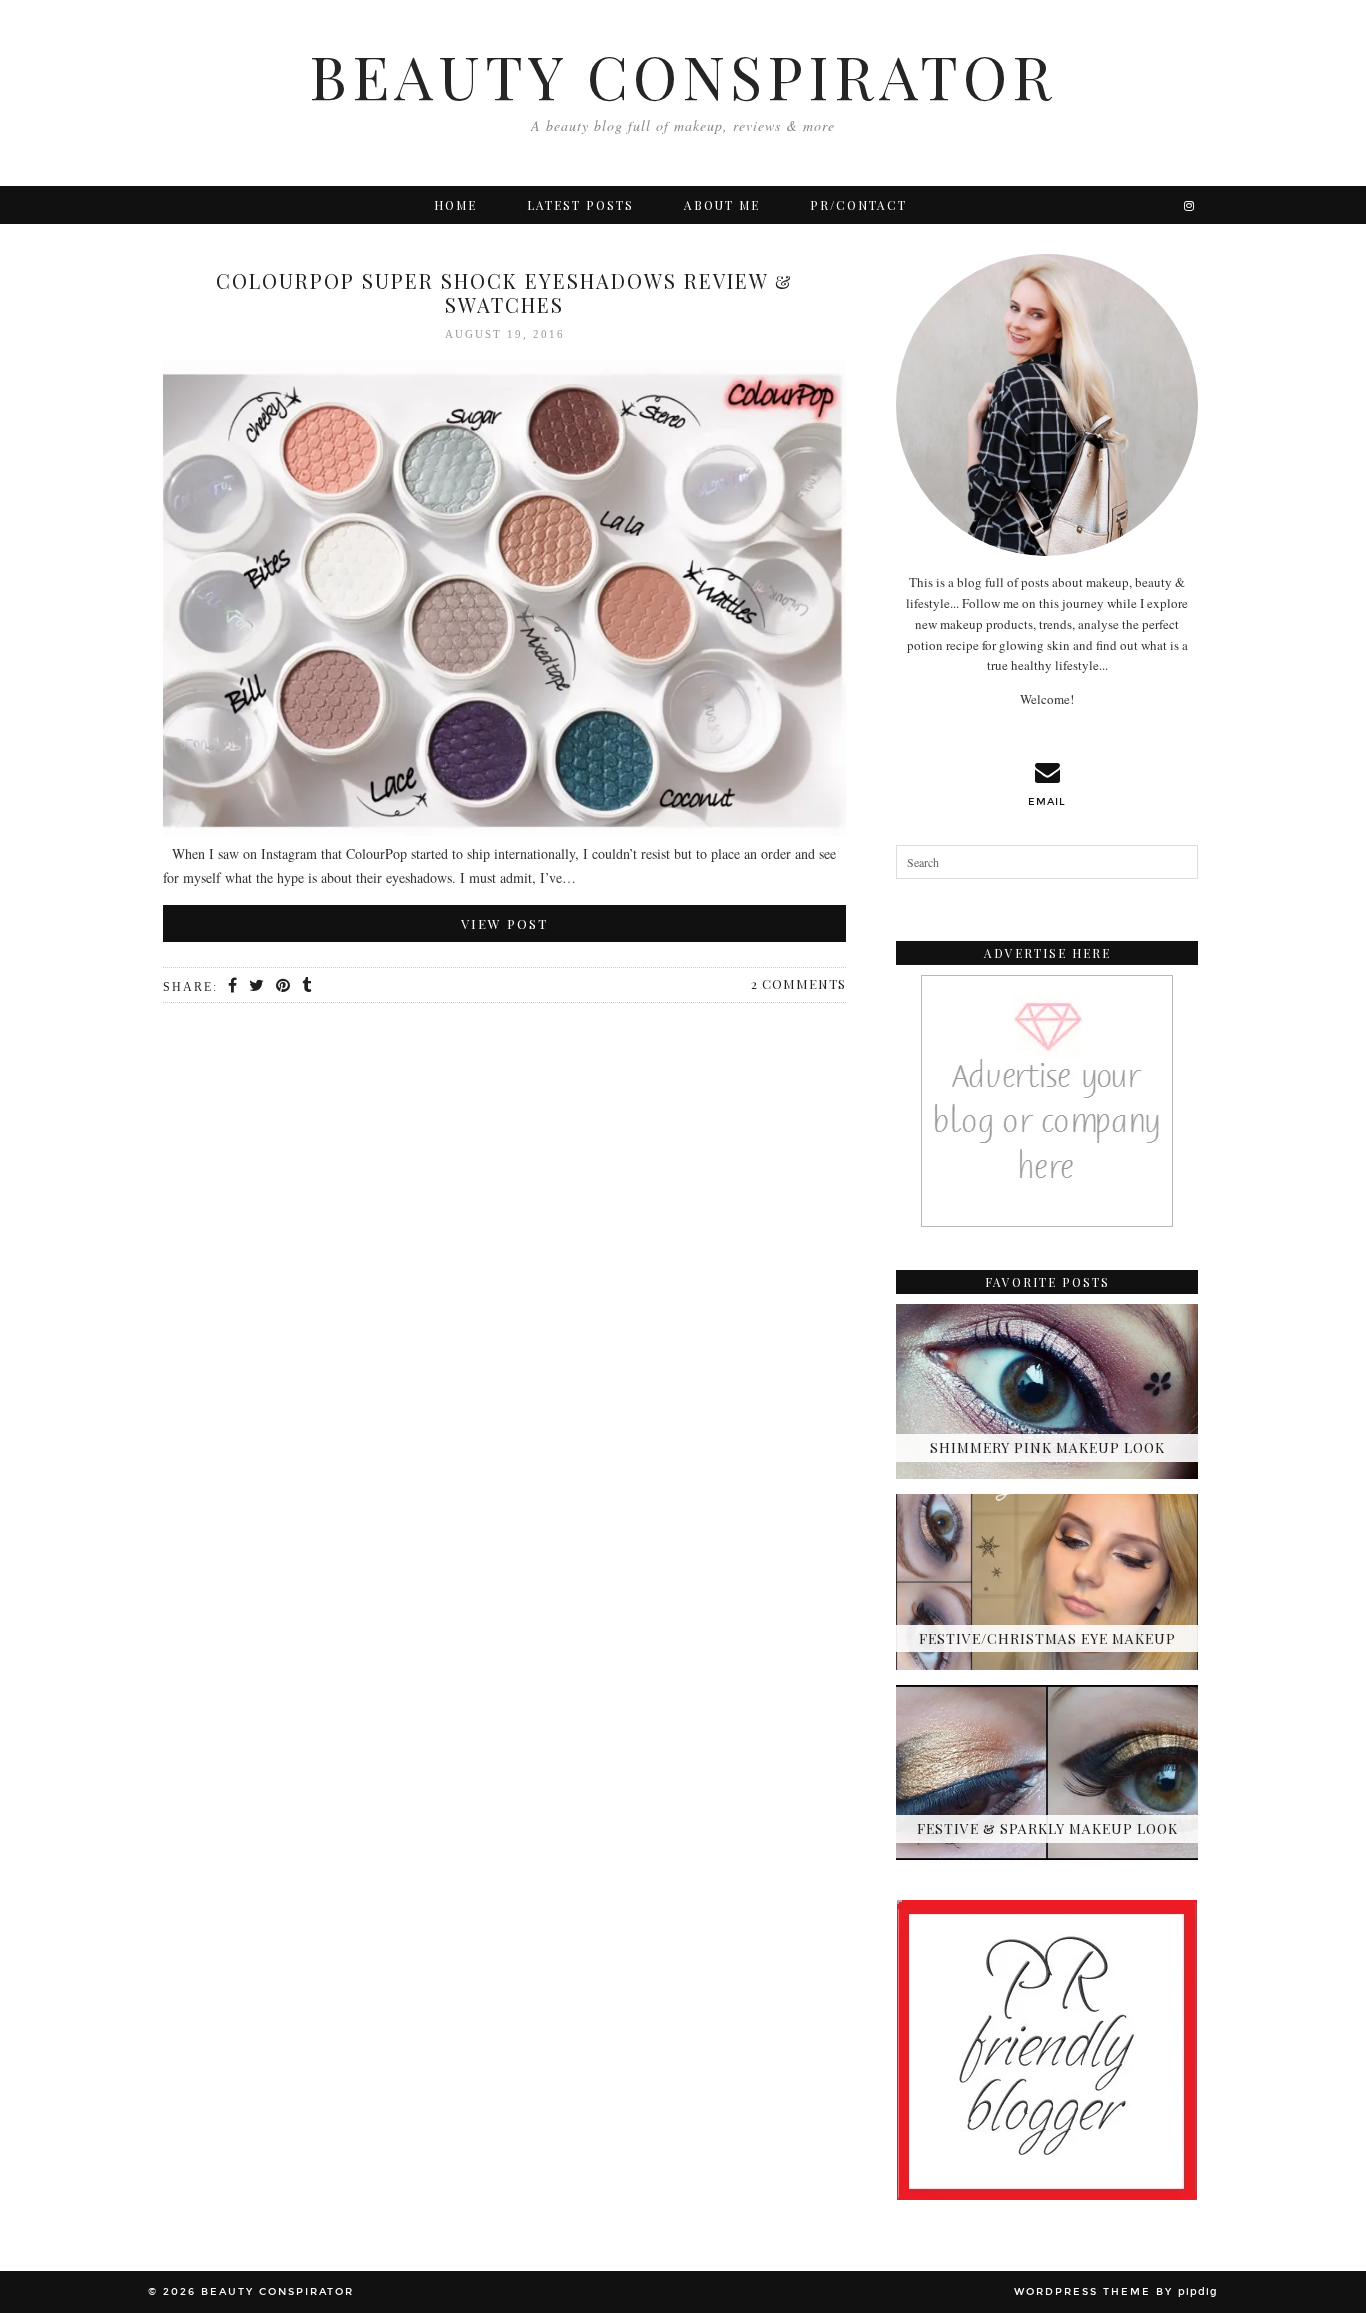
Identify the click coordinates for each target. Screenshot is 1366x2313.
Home (455, 205)
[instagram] (1190, 205)
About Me (722, 205)
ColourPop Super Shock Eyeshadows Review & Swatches (504, 292)
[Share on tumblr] (307, 986)
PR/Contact (858, 205)
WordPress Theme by (1116, 2292)
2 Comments (798, 983)
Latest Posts (580, 205)
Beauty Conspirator (683, 75)
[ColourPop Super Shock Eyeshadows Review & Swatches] (504, 601)
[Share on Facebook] (233, 986)
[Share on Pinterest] (284, 986)
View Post (504, 923)
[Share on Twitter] (257, 986)
